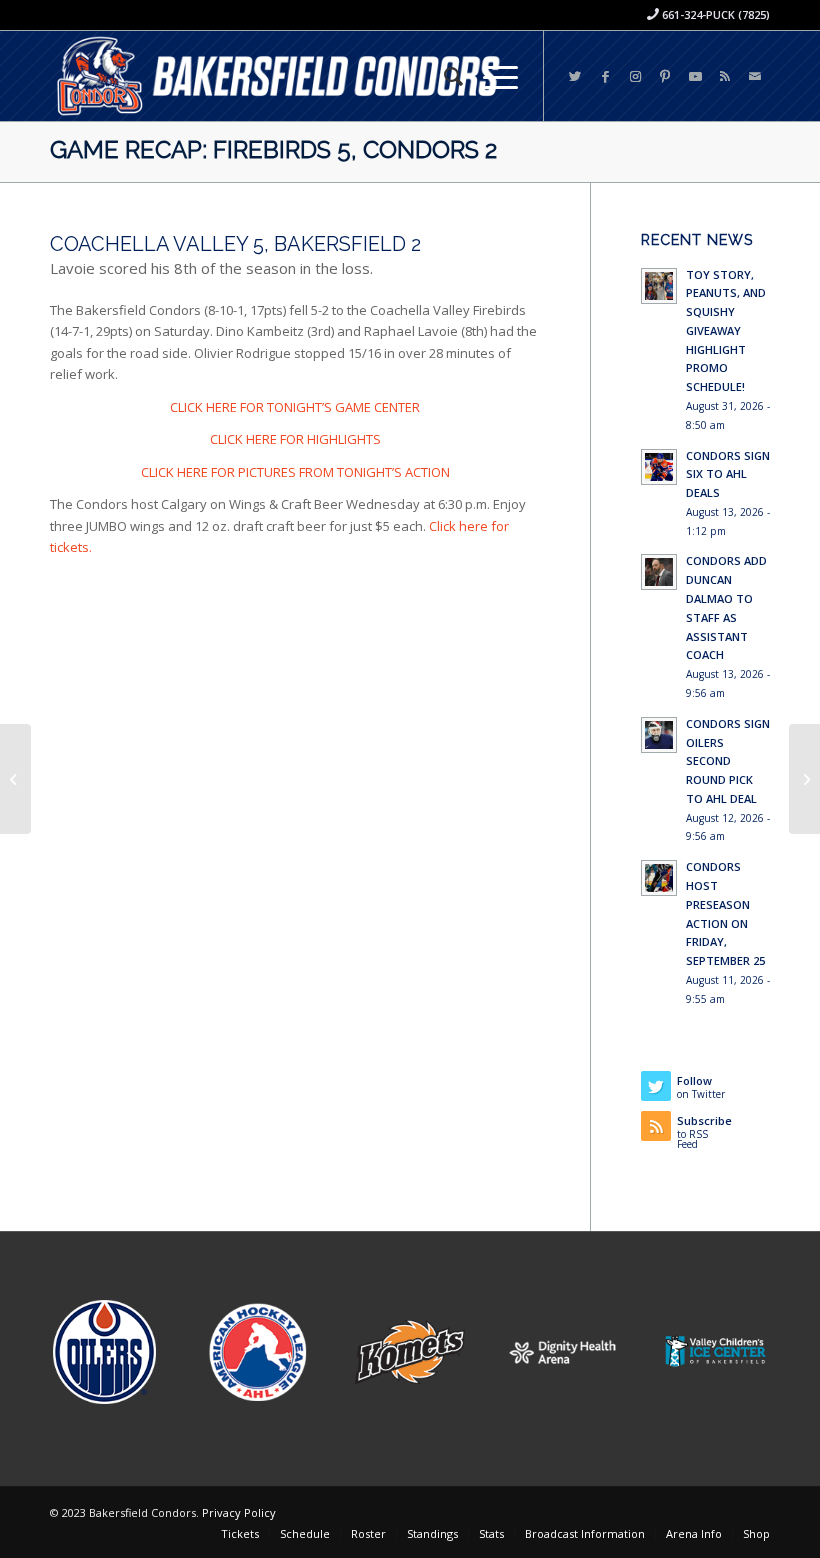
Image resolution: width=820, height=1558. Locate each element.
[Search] (443, 76)
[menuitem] (443, 76)
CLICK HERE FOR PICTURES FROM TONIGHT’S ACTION (295, 472)
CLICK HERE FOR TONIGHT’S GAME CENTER (295, 407)
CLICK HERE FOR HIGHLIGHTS (295, 439)
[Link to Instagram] (635, 76)
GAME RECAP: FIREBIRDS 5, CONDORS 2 (273, 149)
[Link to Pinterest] (665, 76)
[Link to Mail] (755, 76)
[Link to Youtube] (695, 76)
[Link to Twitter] (575, 76)
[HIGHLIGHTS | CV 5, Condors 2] (804, 779)
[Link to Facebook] (605, 76)
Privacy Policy (239, 1512)
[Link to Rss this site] (725, 76)
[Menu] (490, 76)
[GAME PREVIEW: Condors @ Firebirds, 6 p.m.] (15, 779)
